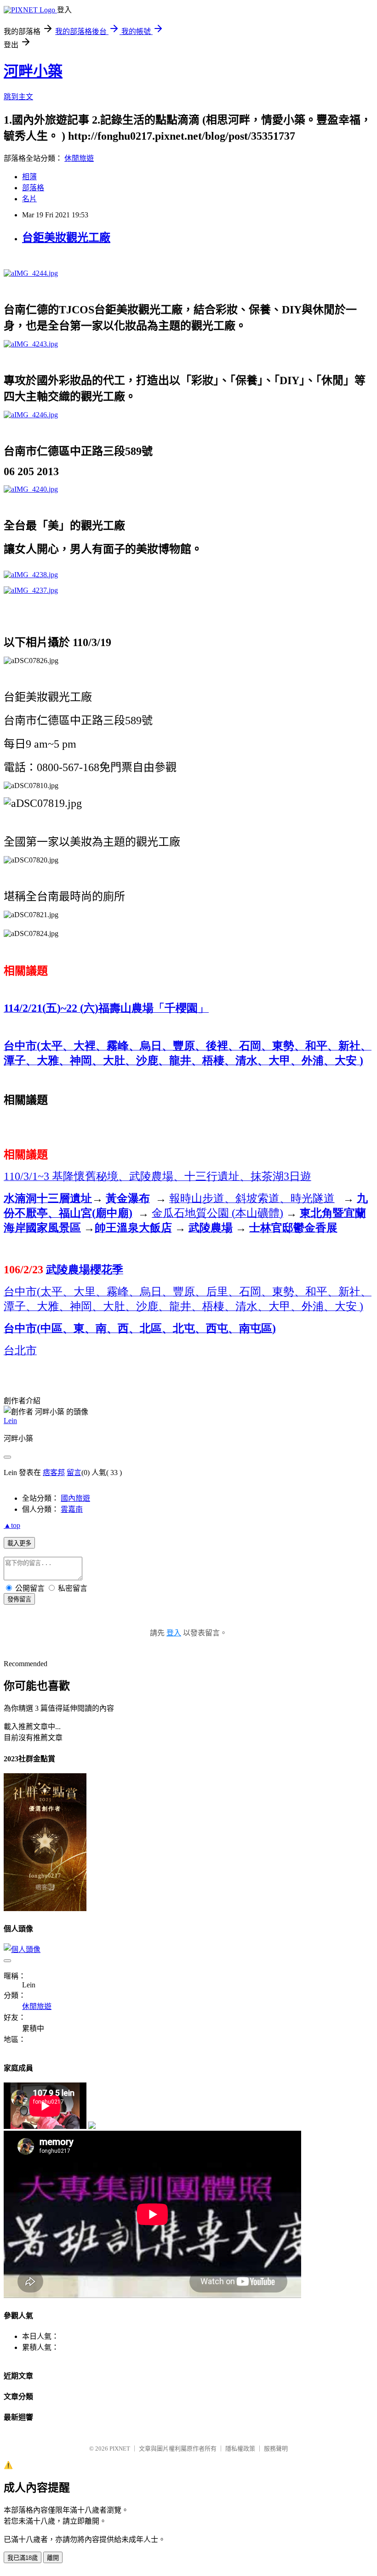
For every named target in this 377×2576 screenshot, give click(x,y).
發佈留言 (19, 1599)
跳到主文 (18, 97)
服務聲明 (276, 2448)
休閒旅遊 (79, 158)
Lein (10, 1421)
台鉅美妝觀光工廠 (66, 238)
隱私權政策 (240, 2448)
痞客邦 (54, 1472)
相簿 (29, 177)
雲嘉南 (72, 1509)
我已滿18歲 (23, 2558)
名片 (29, 199)
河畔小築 (33, 71)
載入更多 (19, 1543)
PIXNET (120, 2448)
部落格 (33, 188)
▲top (12, 1525)
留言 (74, 1472)
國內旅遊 (75, 1498)
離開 (53, 2558)
